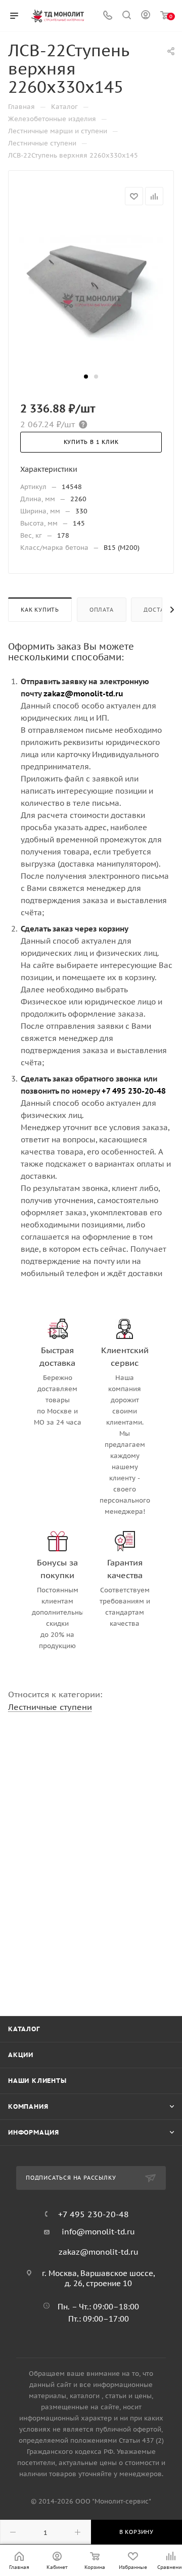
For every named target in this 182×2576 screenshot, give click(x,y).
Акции (21, 2055)
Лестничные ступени (50, 1707)
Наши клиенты (37, 2081)
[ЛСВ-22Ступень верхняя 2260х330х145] (91, 294)
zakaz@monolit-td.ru (99, 2252)
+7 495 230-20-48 (94, 2214)
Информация (34, 2132)
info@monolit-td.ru (98, 2232)
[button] (86, 377)
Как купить (40, 610)
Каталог (24, 2029)
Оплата (102, 610)
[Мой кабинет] (146, 16)
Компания (28, 2106)
